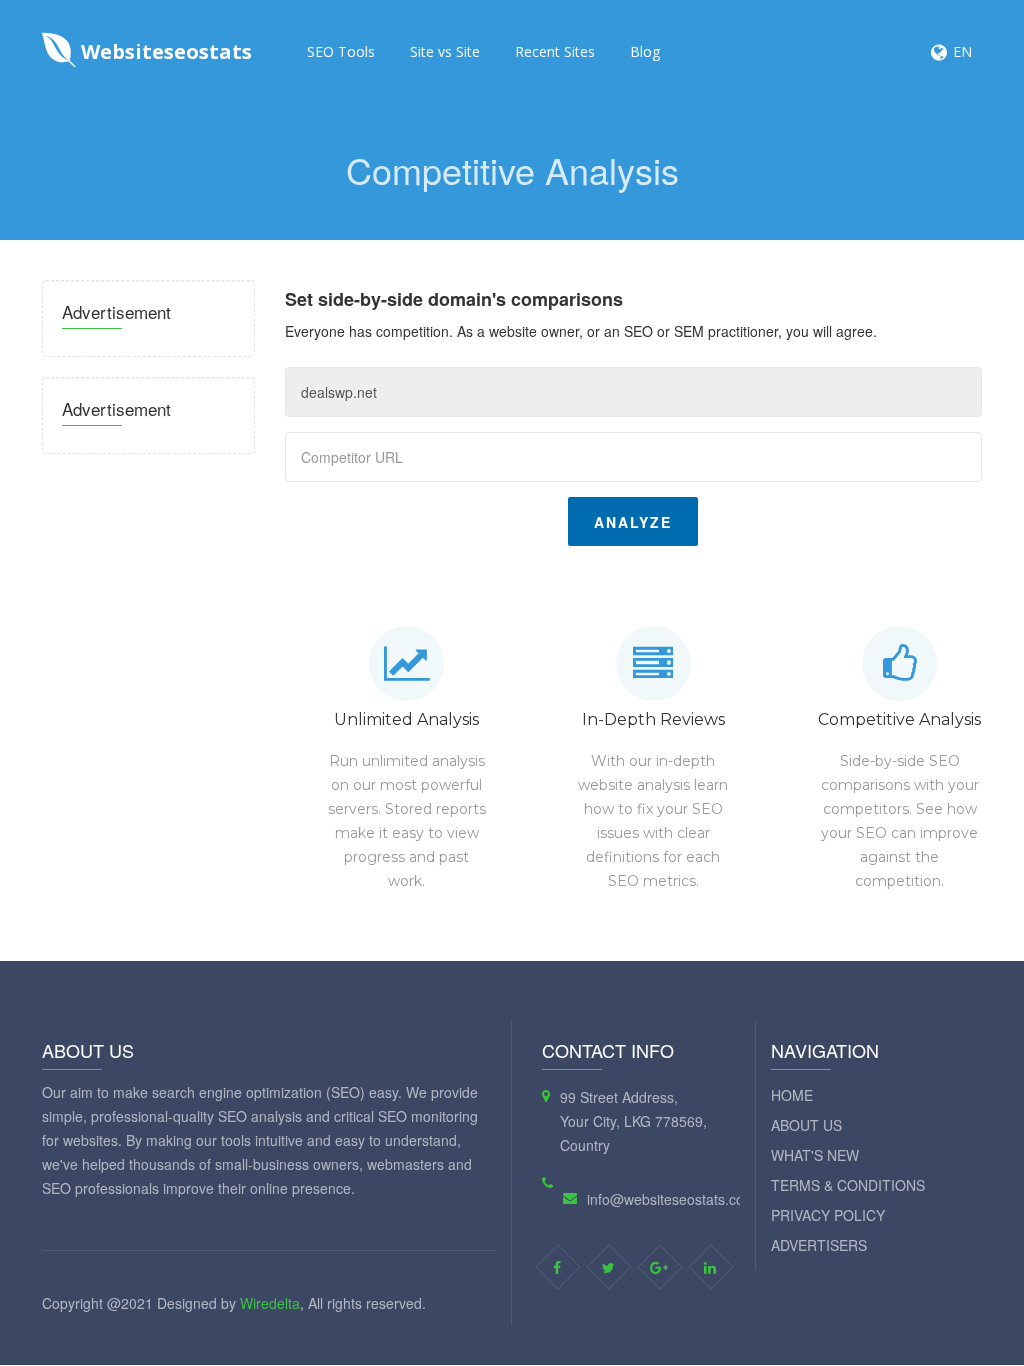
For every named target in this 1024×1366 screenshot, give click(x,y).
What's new (815, 1155)
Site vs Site (445, 51)
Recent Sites (555, 51)
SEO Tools (341, 51)
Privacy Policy (828, 1215)
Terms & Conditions (848, 1185)
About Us (806, 1125)
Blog (645, 51)
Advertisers (819, 1245)
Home (792, 1095)
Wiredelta (270, 1303)
